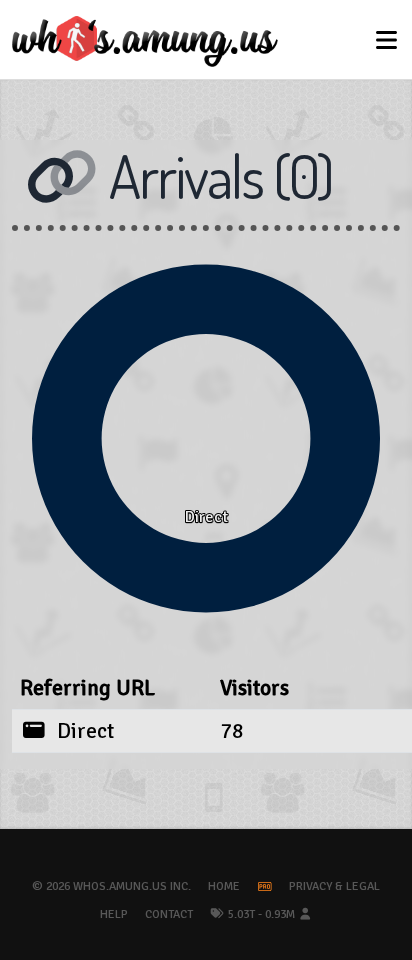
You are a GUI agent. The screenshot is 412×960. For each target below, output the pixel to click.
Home (224, 886)
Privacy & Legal (334, 886)
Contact (169, 914)
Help (114, 914)
